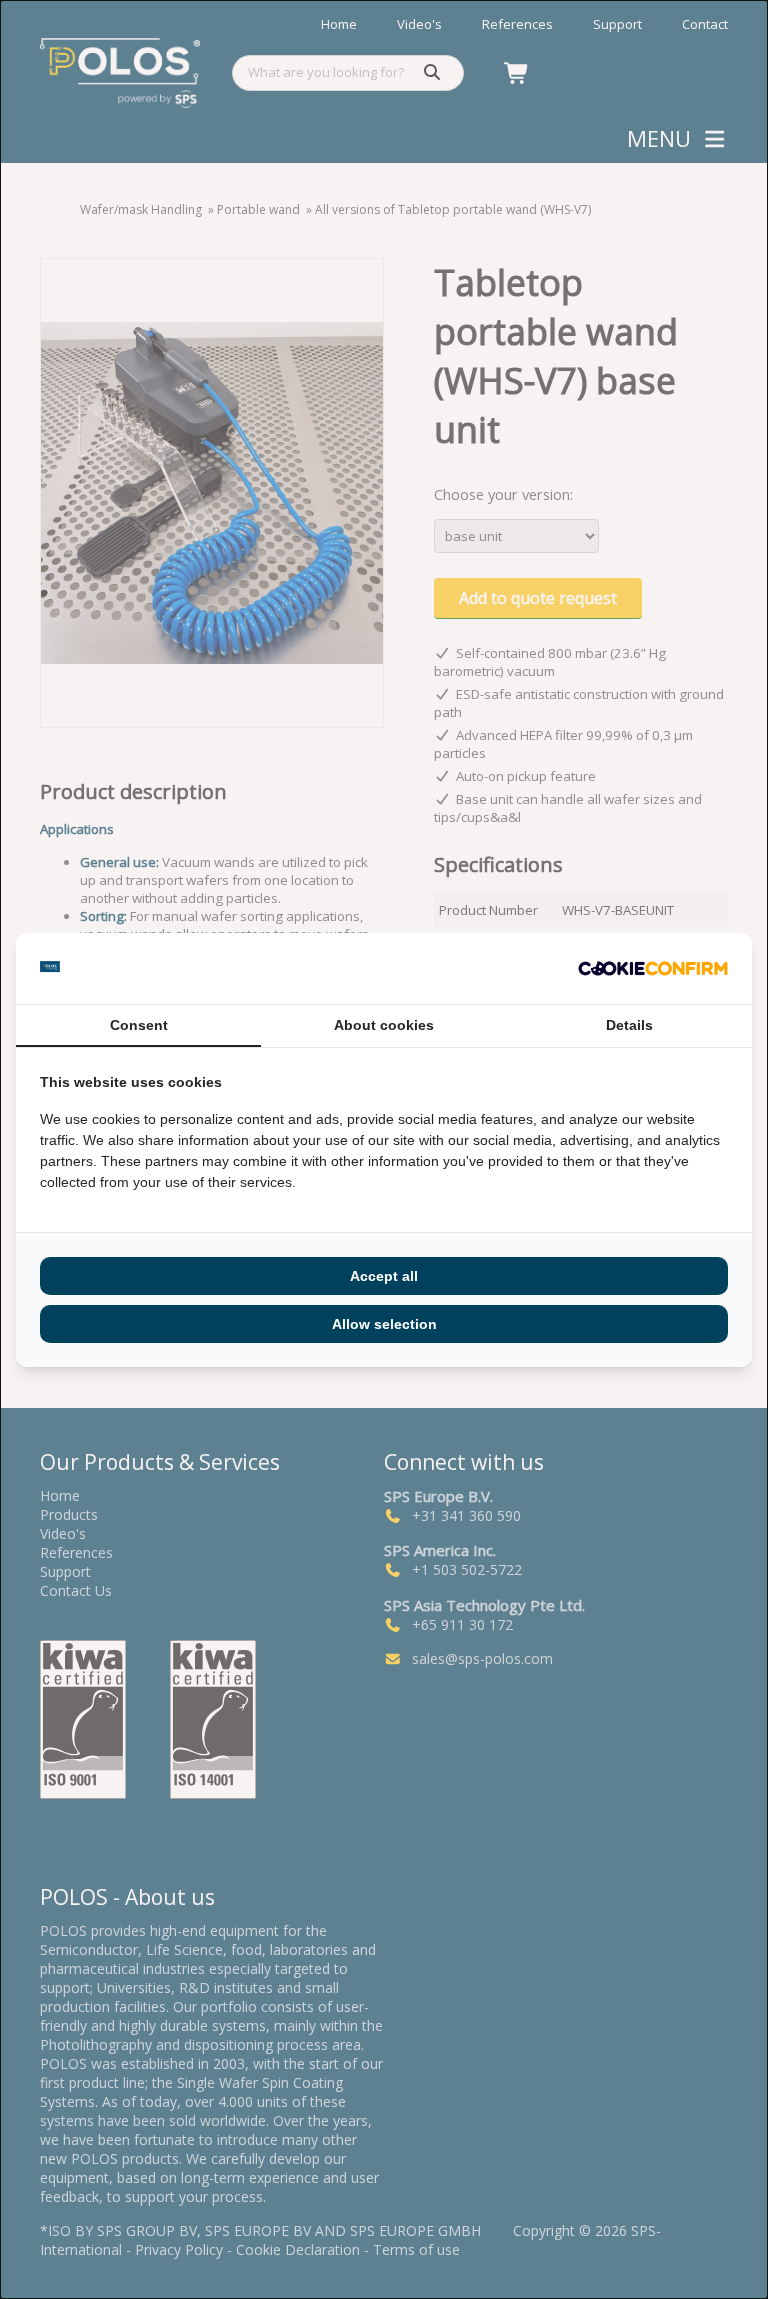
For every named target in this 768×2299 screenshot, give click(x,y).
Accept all (384, 1276)
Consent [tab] (139, 1025)
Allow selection (384, 1324)
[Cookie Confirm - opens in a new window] (653, 968)
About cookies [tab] (384, 1025)
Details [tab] (629, 1025)
